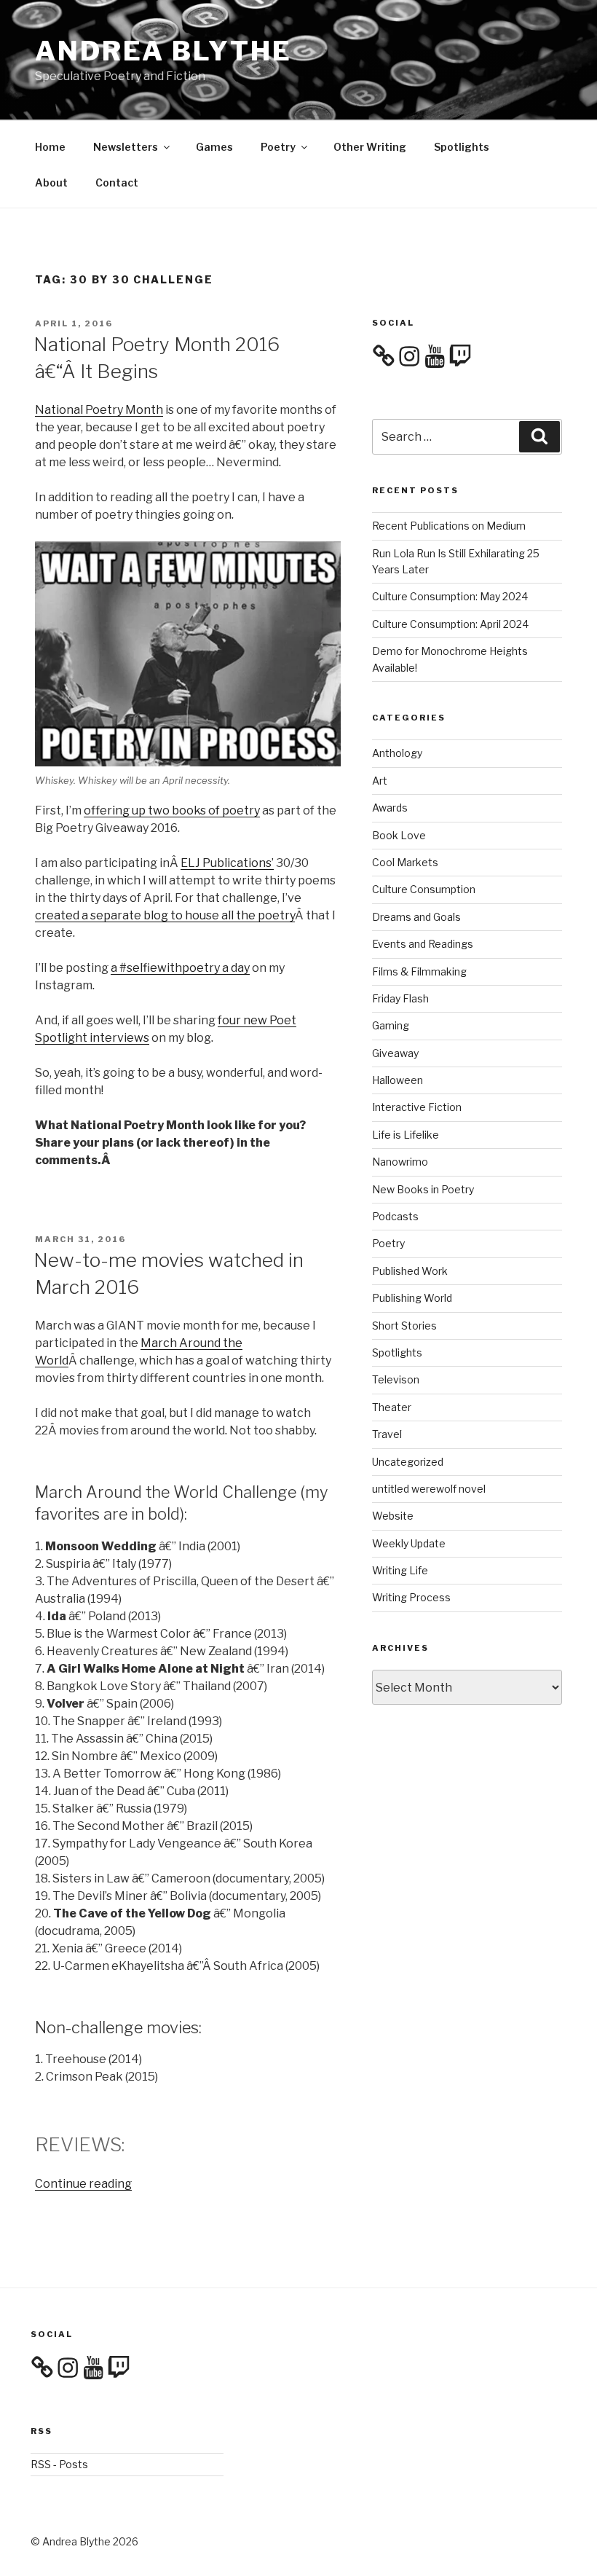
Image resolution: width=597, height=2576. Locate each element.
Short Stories (404, 1326)
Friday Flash (400, 998)
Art (380, 781)
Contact (117, 182)
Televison (396, 1379)
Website (393, 1516)
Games (214, 147)
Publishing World (412, 1298)
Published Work (410, 1271)
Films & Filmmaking (419, 971)
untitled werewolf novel (429, 1489)
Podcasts (395, 1216)
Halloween (398, 1080)
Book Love (399, 835)
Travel (387, 1434)
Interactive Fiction (417, 1107)
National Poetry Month (99, 410)
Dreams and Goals (416, 917)
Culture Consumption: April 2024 (450, 624)
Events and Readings (423, 944)
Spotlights (462, 147)
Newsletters (126, 147)
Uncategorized (408, 1462)
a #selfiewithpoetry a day (180, 968)
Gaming (391, 1025)
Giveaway (395, 1053)
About (51, 182)
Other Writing (370, 147)
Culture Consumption (424, 889)
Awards (390, 808)
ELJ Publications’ (227, 863)
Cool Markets (405, 862)
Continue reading (83, 2184)
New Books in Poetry (423, 1189)
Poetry (278, 147)
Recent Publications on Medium (449, 526)
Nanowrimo (400, 1162)
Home (50, 147)
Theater (392, 1407)
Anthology (397, 753)
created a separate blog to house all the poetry (165, 915)
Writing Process (411, 1597)
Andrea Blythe (163, 51)
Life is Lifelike (406, 1135)
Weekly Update (409, 1543)
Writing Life (400, 1570)
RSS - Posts (59, 2464)
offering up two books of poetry (172, 810)
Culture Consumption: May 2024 (450, 596)
